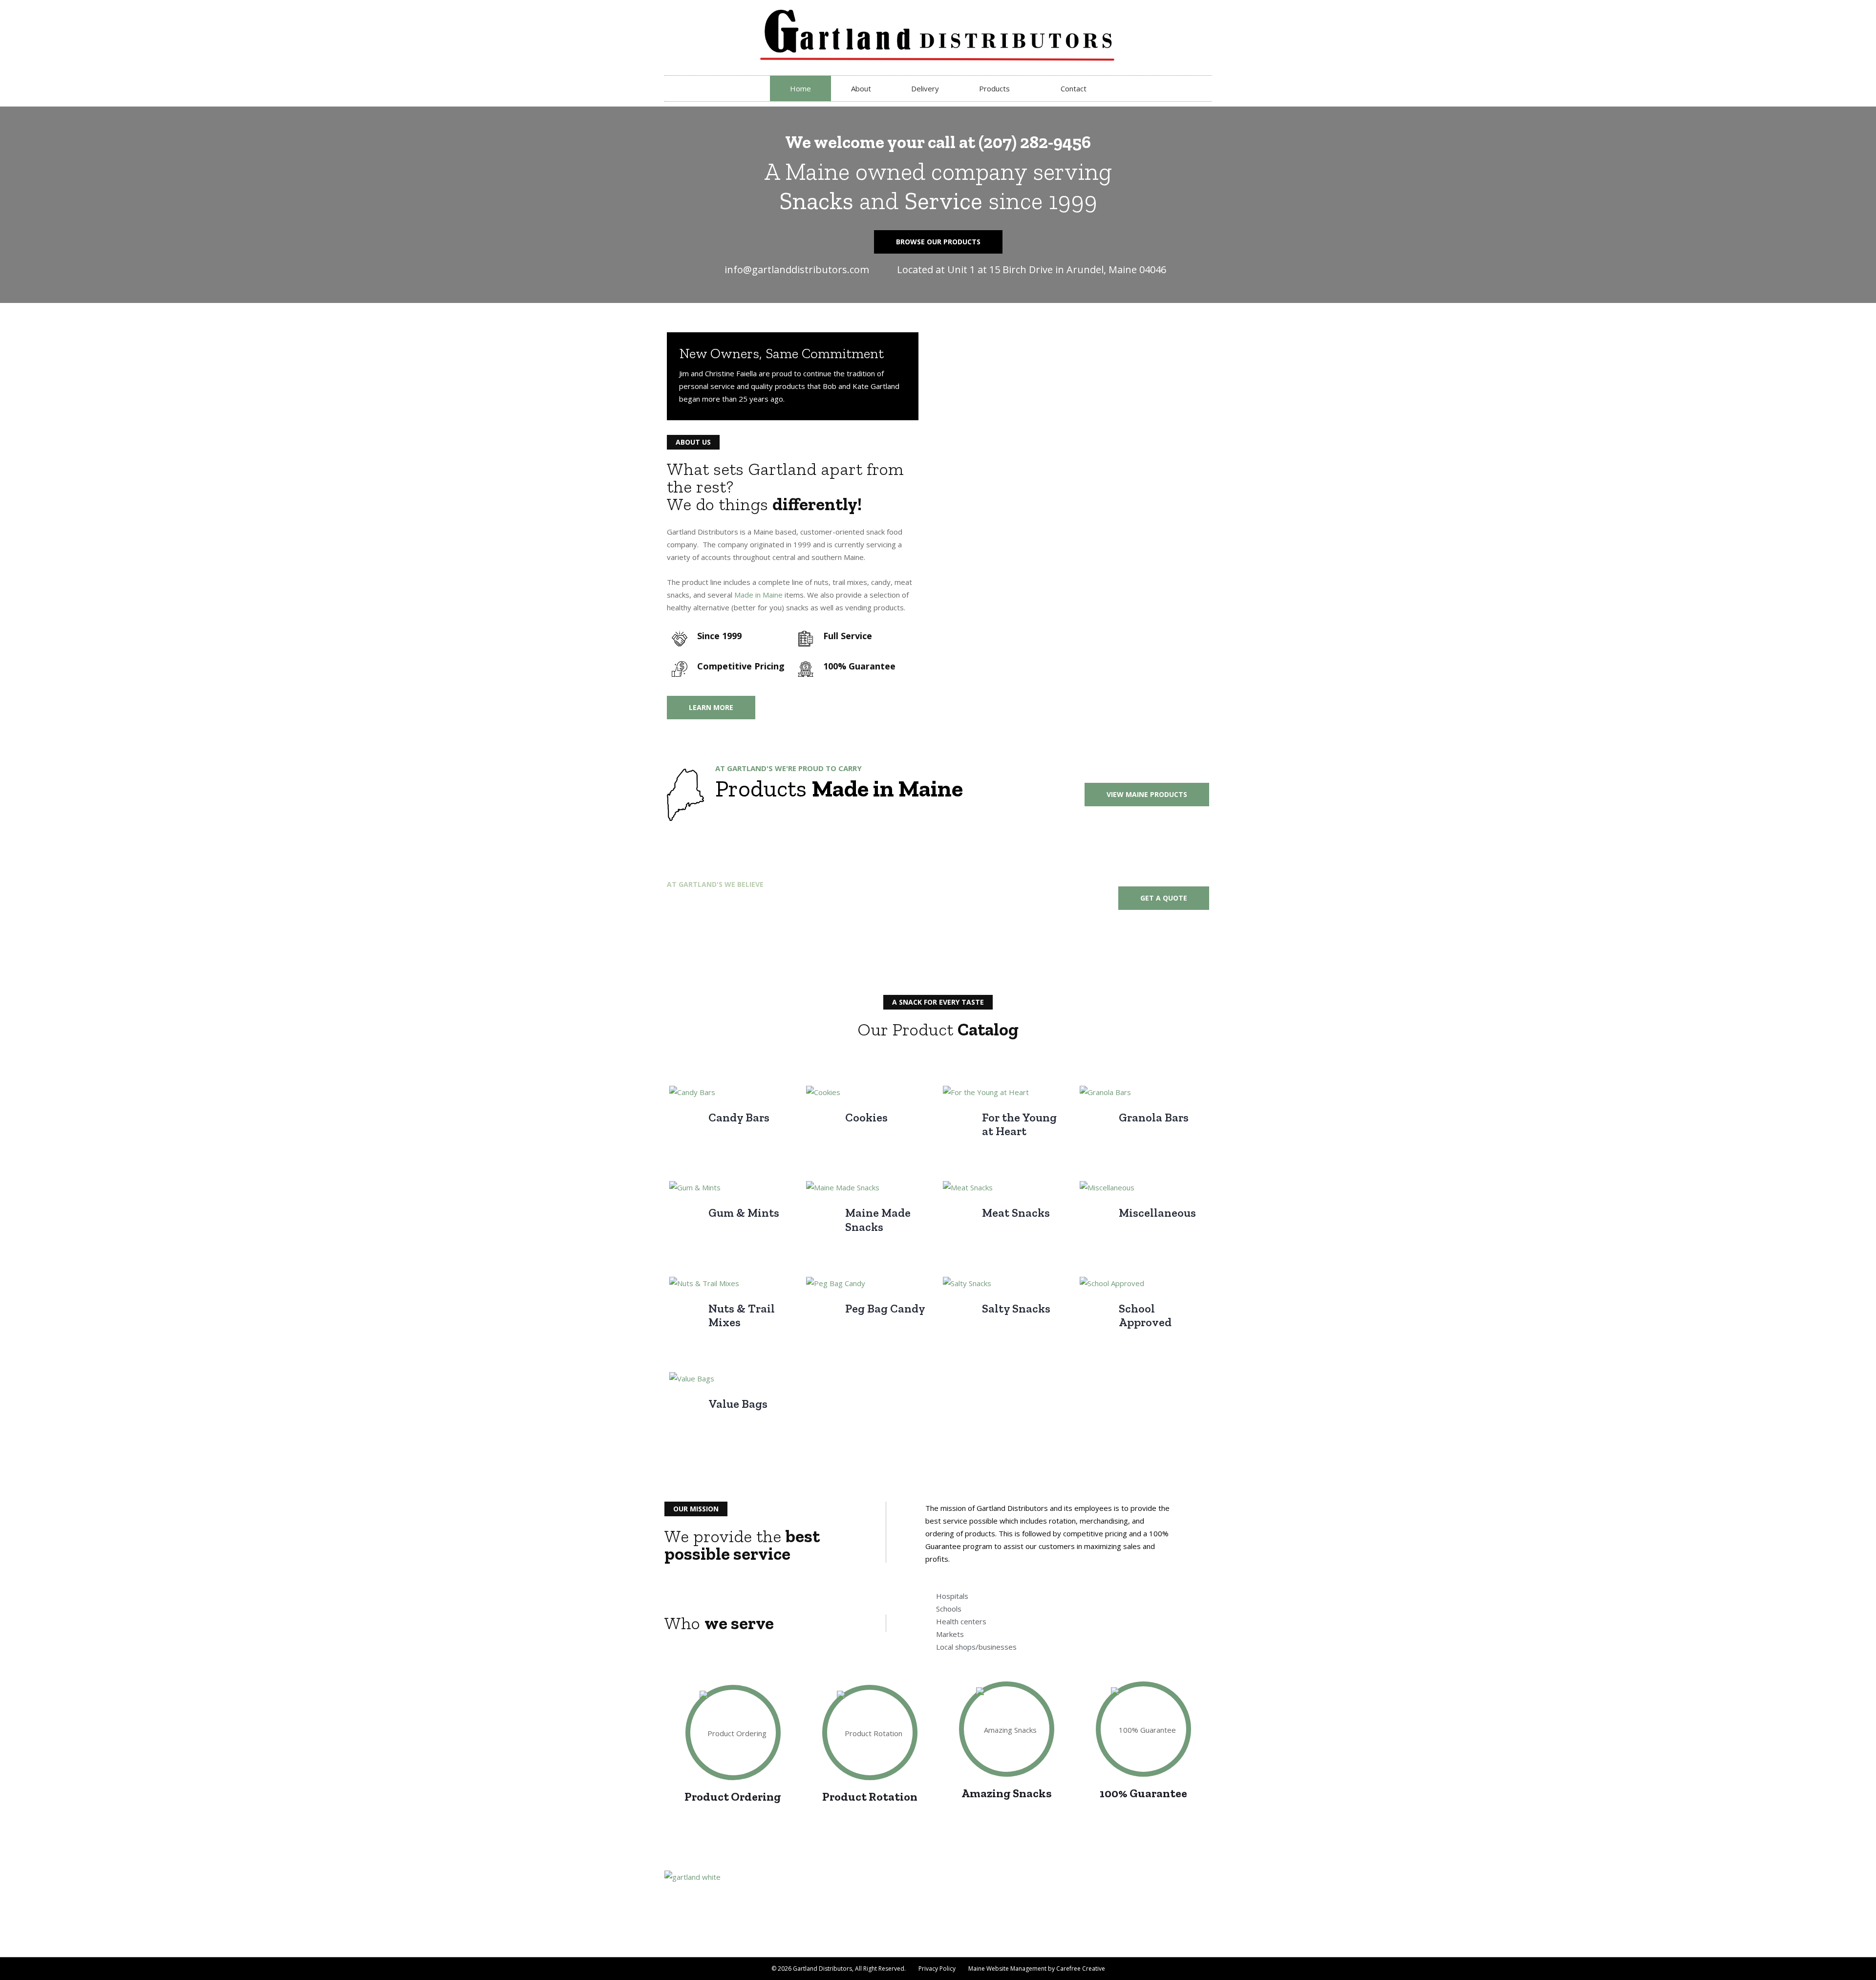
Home (800, 88)
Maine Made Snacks (878, 1220)
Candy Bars (739, 1117)
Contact (1074, 88)
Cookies (866, 1117)
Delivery (925, 88)
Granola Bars (1154, 1117)
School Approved (1145, 1315)
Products (994, 88)
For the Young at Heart (1019, 1124)
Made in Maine (758, 595)
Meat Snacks (1016, 1213)
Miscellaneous (1157, 1213)
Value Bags (738, 1404)
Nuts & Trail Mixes (742, 1315)
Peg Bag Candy (885, 1308)
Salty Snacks (1016, 1308)
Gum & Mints (744, 1213)
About (861, 88)
